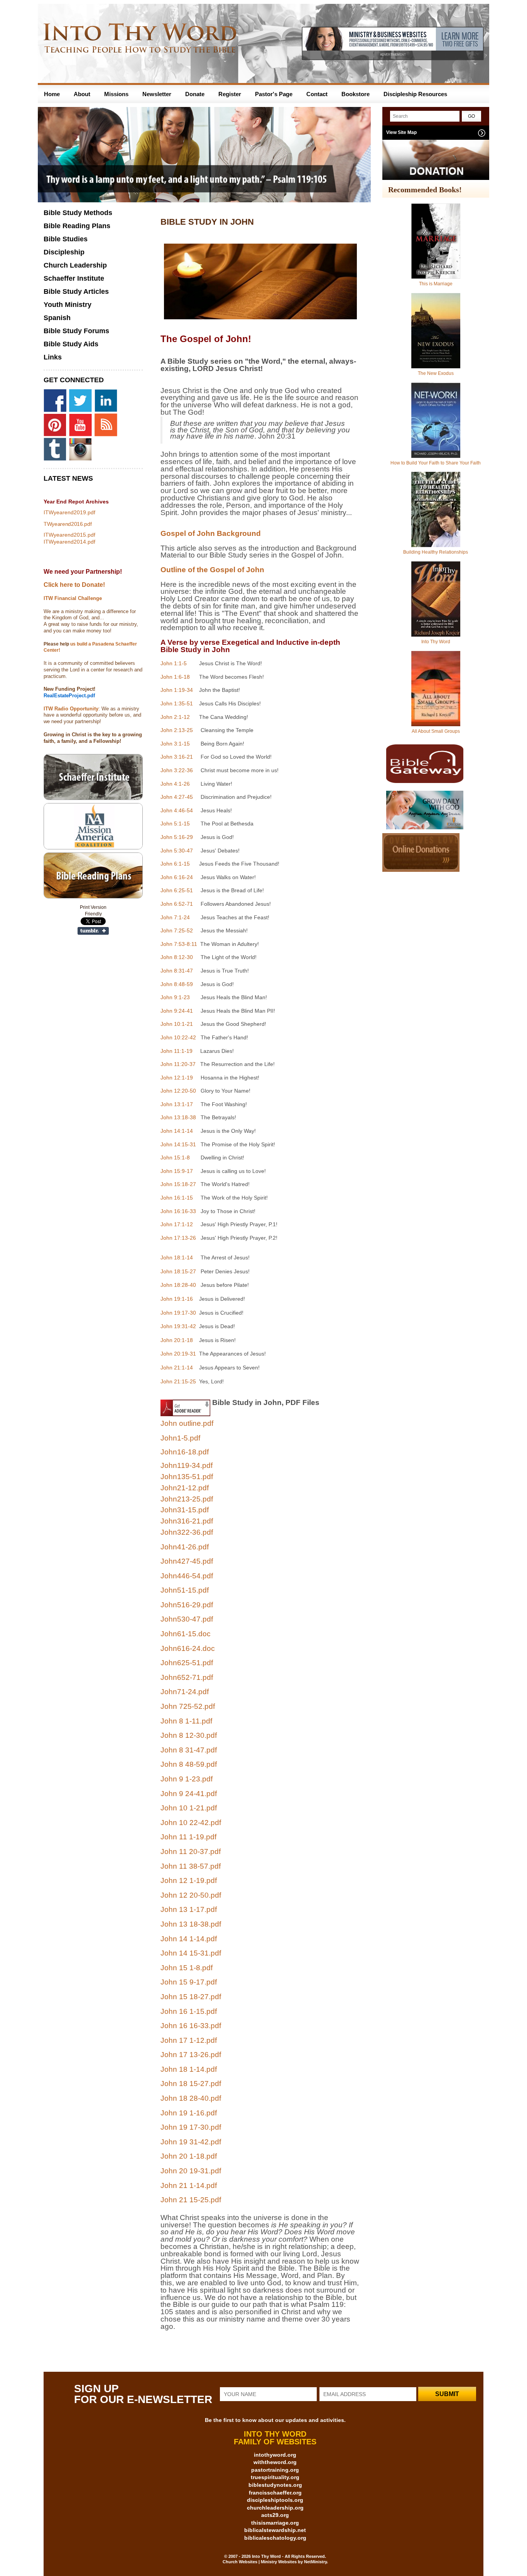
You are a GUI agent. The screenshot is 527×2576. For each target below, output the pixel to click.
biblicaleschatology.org (275, 2538)
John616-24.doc (188, 1648)
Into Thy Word (436, 642)
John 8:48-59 (177, 984)
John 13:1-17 (177, 1104)
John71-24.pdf (185, 1692)
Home (52, 94)
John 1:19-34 (177, 690)
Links (53, 357)
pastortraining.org (275, 2470)
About (82, 94)
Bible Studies (66, 239)
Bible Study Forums (76, 331)
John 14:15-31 (178, 1144)
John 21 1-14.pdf (189, 2185)
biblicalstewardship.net (275, 2530)
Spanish (57, 318)
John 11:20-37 (178, 1064)
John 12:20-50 (178, 1091)
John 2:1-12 (175, 717)
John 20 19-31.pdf (191, 2171)
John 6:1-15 (175, 864)
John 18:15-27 (178, 1271)
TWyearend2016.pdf (68, 524)
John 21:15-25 (178, 1381)
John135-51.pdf (187, 1477)
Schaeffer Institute (74, 278)
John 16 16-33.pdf (191, 2026)
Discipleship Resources (415, 94)
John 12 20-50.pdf (191, 1895)
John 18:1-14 (177, 1257)
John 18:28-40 (178, 1285)
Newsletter (157, 94)
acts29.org (275, 2515)
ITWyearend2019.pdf (69, 512)
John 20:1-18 (177, 1340)
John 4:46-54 (177, 810)
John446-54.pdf (187, 1576)
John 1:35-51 (177, 703)
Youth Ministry (68, 305)
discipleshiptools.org (275, 2500)
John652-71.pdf (187, 1677)
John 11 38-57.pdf (191, 1866)
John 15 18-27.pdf (191, 1997)
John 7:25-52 (177, 930)
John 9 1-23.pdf (187, 1779)
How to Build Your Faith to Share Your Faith (436, 463)
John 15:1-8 (175, 1158)
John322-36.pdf (187, 1532)
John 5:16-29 (177, 837)
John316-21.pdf (187, 1521)
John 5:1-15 (175, 824)
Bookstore (356, 94)
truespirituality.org (275, 2477)
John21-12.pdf (185, 1488)
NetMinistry (315, 2562)
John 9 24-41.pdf (189, 1794)
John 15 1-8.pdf (187, 1968)
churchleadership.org (275, 2508)
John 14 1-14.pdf (189, 1939)
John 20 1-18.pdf (189, 2156)
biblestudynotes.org (275, 2485)
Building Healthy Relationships (436, 552)
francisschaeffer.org (275, 2493)
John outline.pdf (187, 1423)
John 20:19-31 (178, 1354)
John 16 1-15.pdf (189, 2011)
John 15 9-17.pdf (189, 1982)
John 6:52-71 (177, 904)
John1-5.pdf (180, 1438)
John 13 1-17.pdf (189, 1909)
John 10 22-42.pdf (191, 1823)
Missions (116, 94)
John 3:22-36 (177, 770)
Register (230, 94)
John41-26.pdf (185, 1547)
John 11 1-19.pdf (188, 1837)
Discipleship (64, 252)
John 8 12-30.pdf (189, 1735)
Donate (195, 94)
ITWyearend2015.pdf (69, 535)
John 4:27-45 (177, 797)
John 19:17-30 (178, 1313)
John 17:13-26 (178, 1238)
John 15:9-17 (177, 1171)
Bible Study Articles (76, 291)
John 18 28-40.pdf (191, 2098)
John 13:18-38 (178, 1117)
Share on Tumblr (93, 931)
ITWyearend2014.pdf (69, 542)
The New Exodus (436, 373)
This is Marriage (436, 284)
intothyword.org (275, 2455)
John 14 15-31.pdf (191, 1953)
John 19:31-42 (178, 1326)
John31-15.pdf (185, 1510)
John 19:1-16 (177, 1299)
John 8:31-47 (177, 971)
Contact (317, 94)
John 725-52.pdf (188, 1706)
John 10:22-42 (178, 1037)
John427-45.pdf (187, 1561)
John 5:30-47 (177, 851)
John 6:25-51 (177, 890)
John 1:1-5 (174, 663)
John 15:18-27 (178, 1184)
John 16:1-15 (177, 1198)
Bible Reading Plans (77, 226)
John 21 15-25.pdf (191, 2200)
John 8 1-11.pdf (186, 1721)
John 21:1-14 (177, 1368)
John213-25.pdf (187, 1499)
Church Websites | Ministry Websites (260, 2562)
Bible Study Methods (78, 213)
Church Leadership (75, 265)
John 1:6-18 (175, 677)
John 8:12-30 (177, 957)
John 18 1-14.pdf (189, 2069)
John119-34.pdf (187, 1465)
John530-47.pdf (187, 1619)
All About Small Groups (436, 731)
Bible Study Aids (71, 344)
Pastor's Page (274, 94)
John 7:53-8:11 (180, 944)
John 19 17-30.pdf (191, 2127)
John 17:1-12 (177, 1224)
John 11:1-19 (177, 1051)
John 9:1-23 (175, 997)
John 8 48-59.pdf (189, 1764)
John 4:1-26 (175, 784)
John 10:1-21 (177, 1024)
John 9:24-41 (177, 1011)
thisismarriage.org (275, 2523)
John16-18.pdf (185, 1452)
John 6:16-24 (177, 877)
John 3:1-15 (175, 744)
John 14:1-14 (177, 1131)
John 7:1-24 (175, 917)
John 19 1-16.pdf (189, 2113)
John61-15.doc (186, 1634)
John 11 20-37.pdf (191, 1851)
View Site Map (401, 132)
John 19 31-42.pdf (191, 2142)
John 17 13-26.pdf (191, 2055)
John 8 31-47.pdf (189, 1750)
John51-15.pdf (185, 1590)
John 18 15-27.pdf (191, 2084)
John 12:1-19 (177, 1078)
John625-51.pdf (187, 1663)
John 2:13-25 (177, 730)
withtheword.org (275, 2462)
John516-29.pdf (187, 1605)
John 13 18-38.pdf (191, 1924)
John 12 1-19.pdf (189, 1880)
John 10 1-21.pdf (189, 1808)
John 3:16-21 (177, 757)
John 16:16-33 (178, 1211)
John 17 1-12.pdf (189, 2040)
